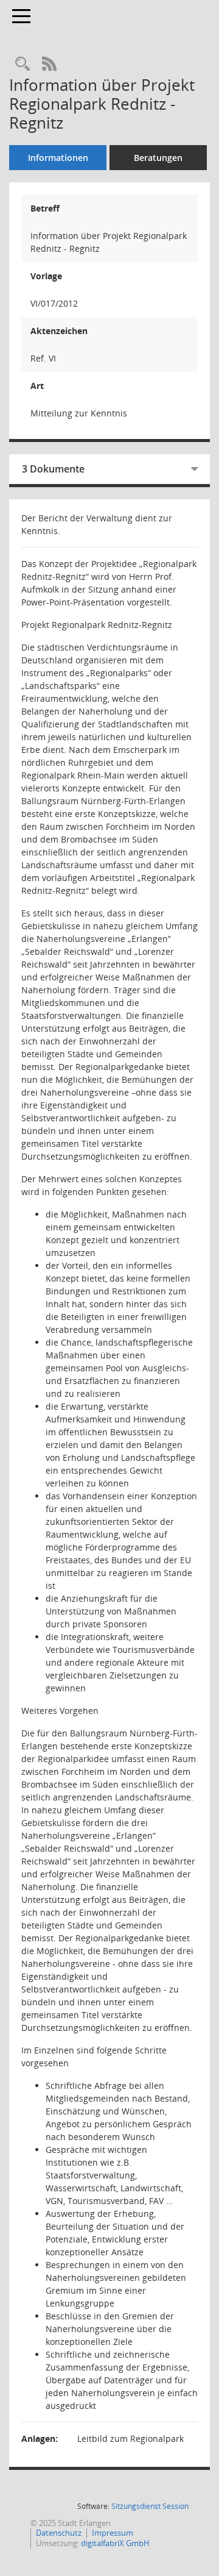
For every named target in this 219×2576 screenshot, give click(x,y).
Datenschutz (59, 2533)
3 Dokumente (53, 469)
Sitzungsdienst (150, 2506)
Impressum (113, 2533)
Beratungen (158, 158)
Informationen (58, 158)
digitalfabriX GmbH (115, 2543)
